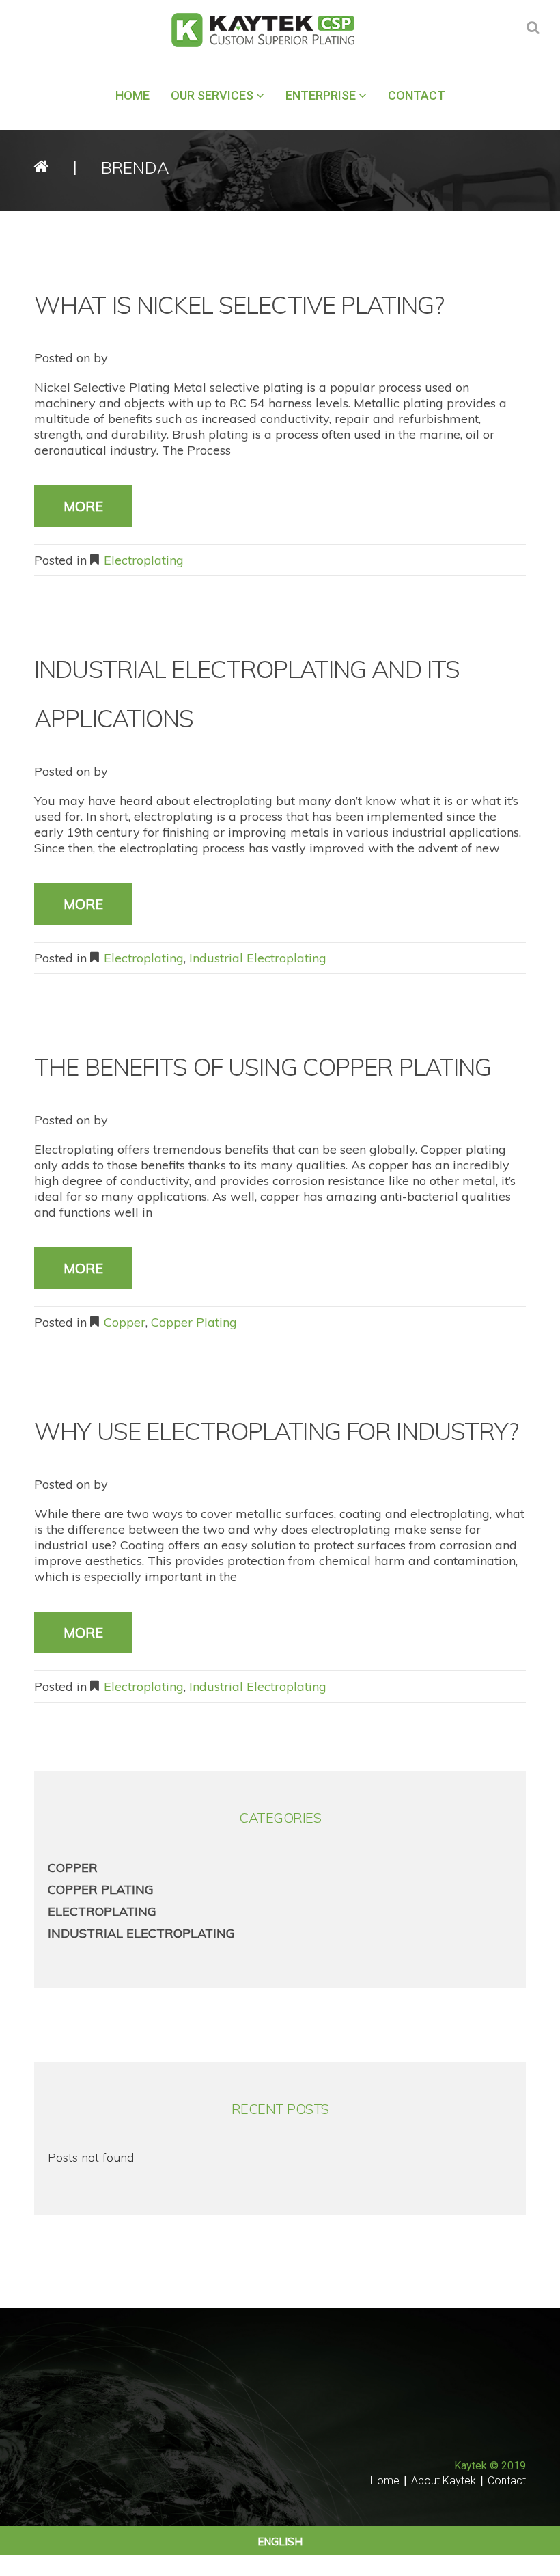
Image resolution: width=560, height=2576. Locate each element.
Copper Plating (194, 1322)
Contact (417, 95)
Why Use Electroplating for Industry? (277, 1431)
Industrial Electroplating (258, 958)
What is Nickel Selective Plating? (239, 305)
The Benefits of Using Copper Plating (263, 1067)
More (83, 506)
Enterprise (321, 95)
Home (132, 95)
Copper (125, 1322)
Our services (212, 95)
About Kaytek (444, 2481)
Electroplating (144, 560)
